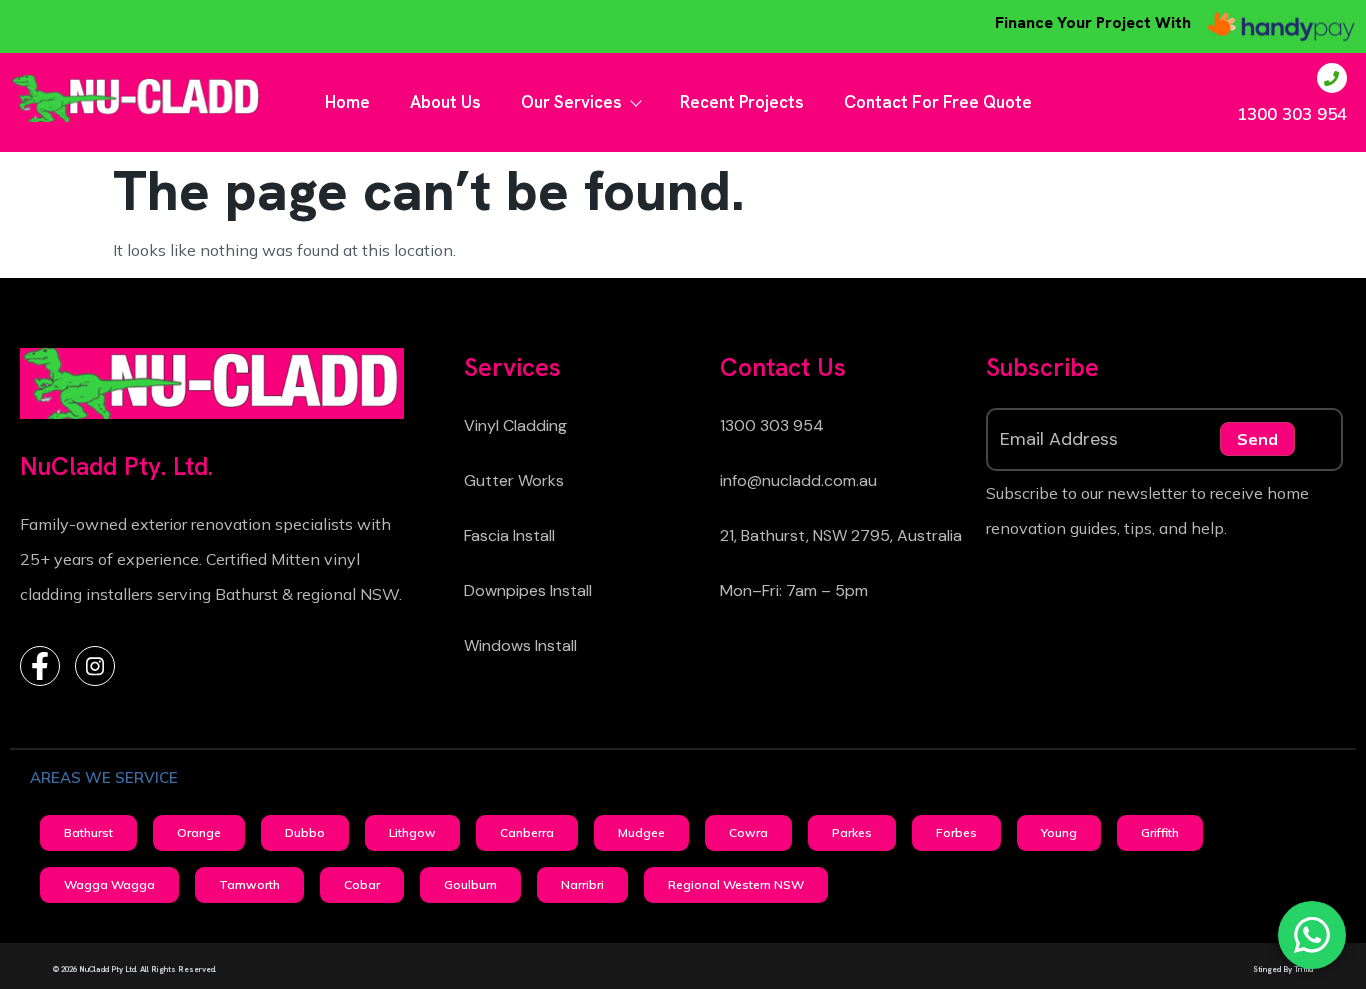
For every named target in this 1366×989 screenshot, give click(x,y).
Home (347, 102)
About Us (445, 102)
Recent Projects (742, 102)
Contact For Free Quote (938, 102)
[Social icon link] (40, 666)
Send (1257, 439)
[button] (88, 833)
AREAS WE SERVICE (104, 777)
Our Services (571, 102)
